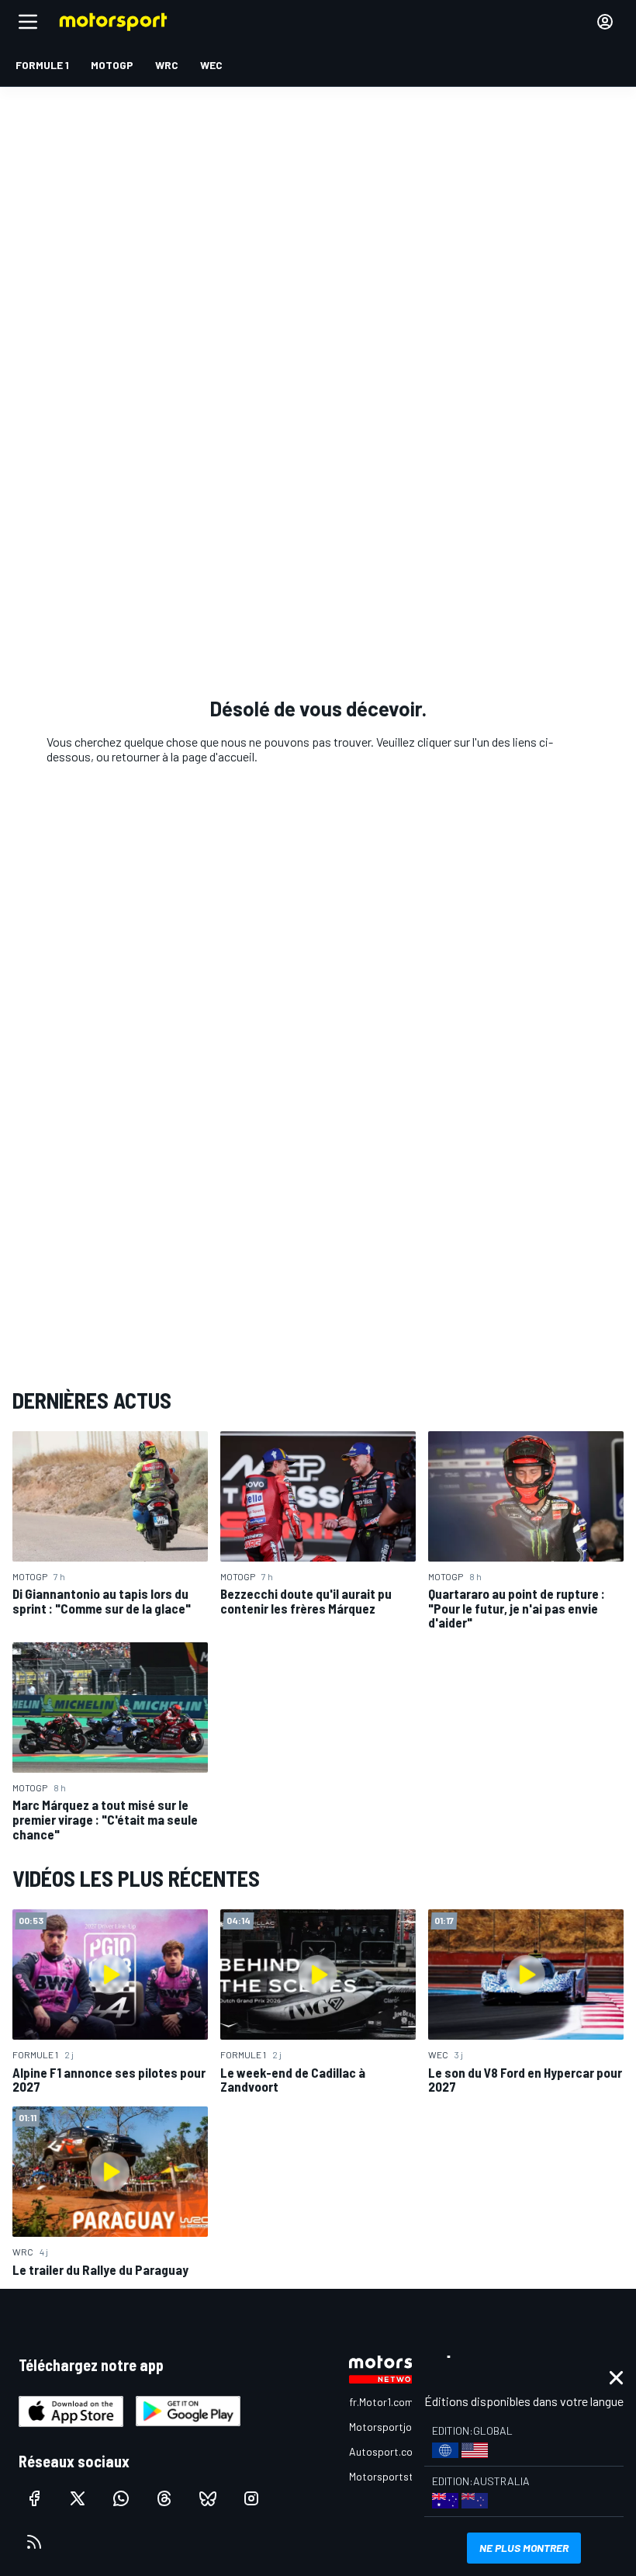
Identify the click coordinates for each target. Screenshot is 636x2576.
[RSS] (34, 2542)
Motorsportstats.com (401, 2476)
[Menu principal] (28, 22)
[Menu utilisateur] (605, 22)
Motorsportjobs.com (397, 2427)
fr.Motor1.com (381, 2402)
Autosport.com (385, 2451)
